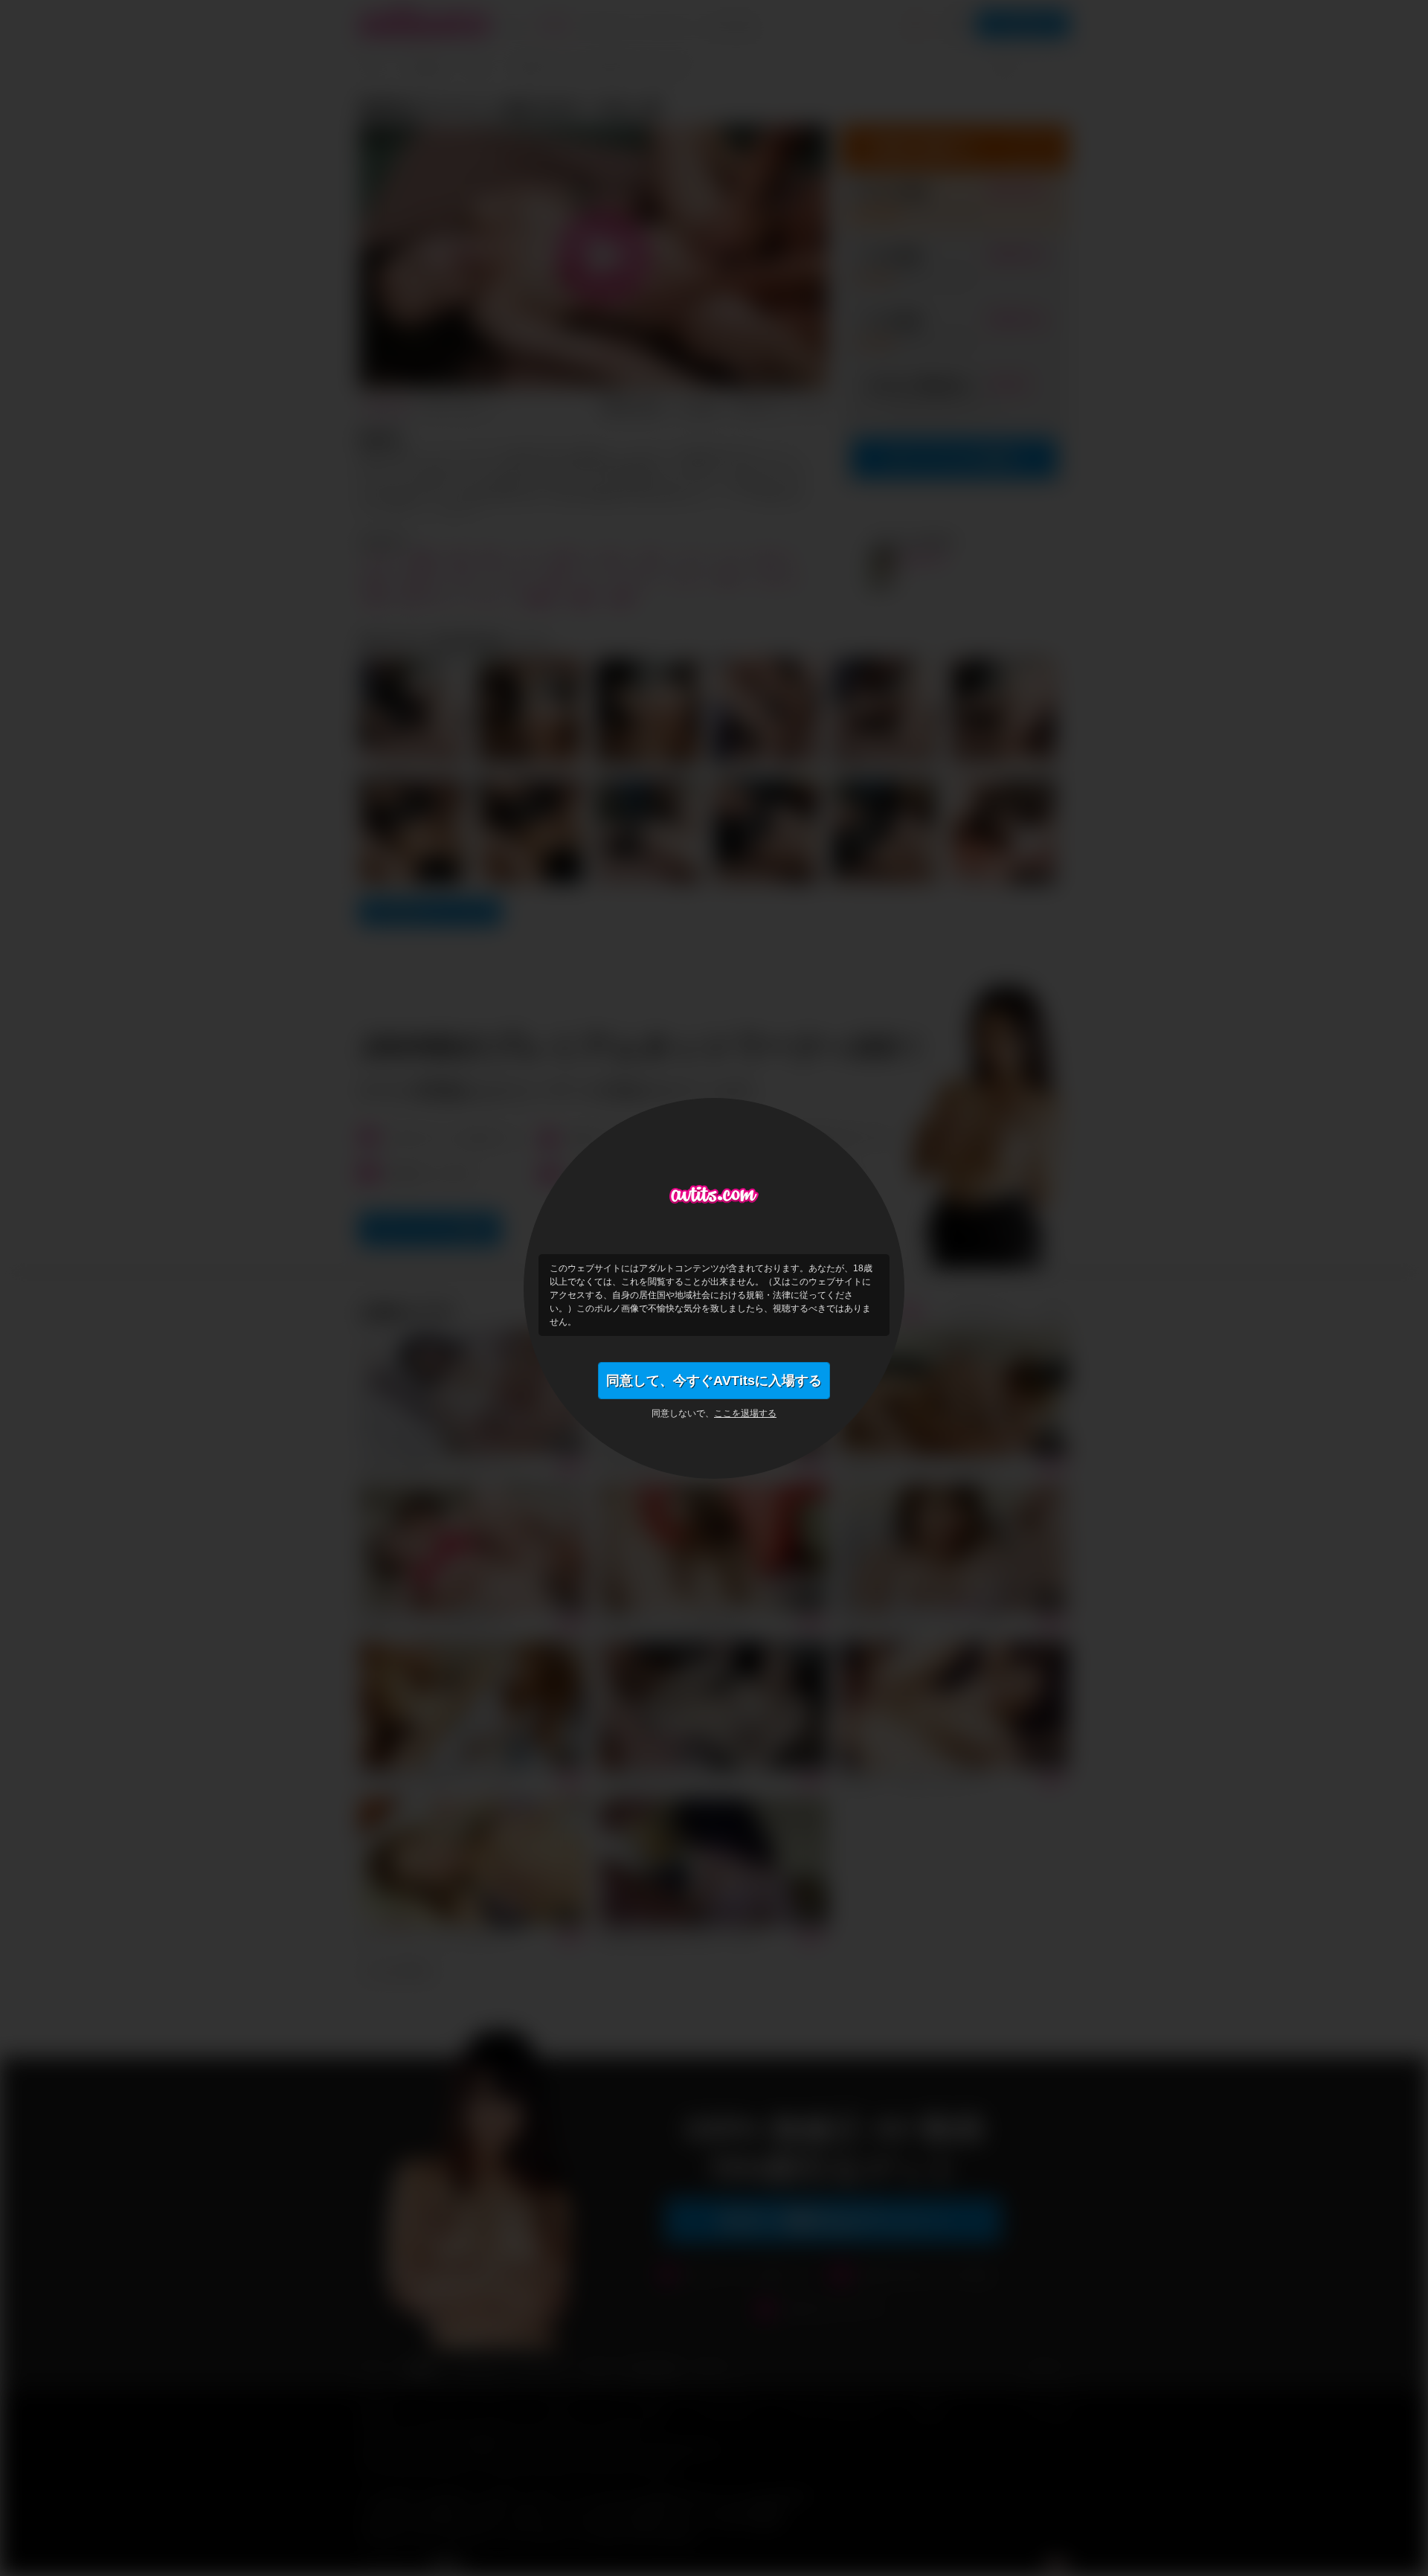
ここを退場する (745, 1413)
